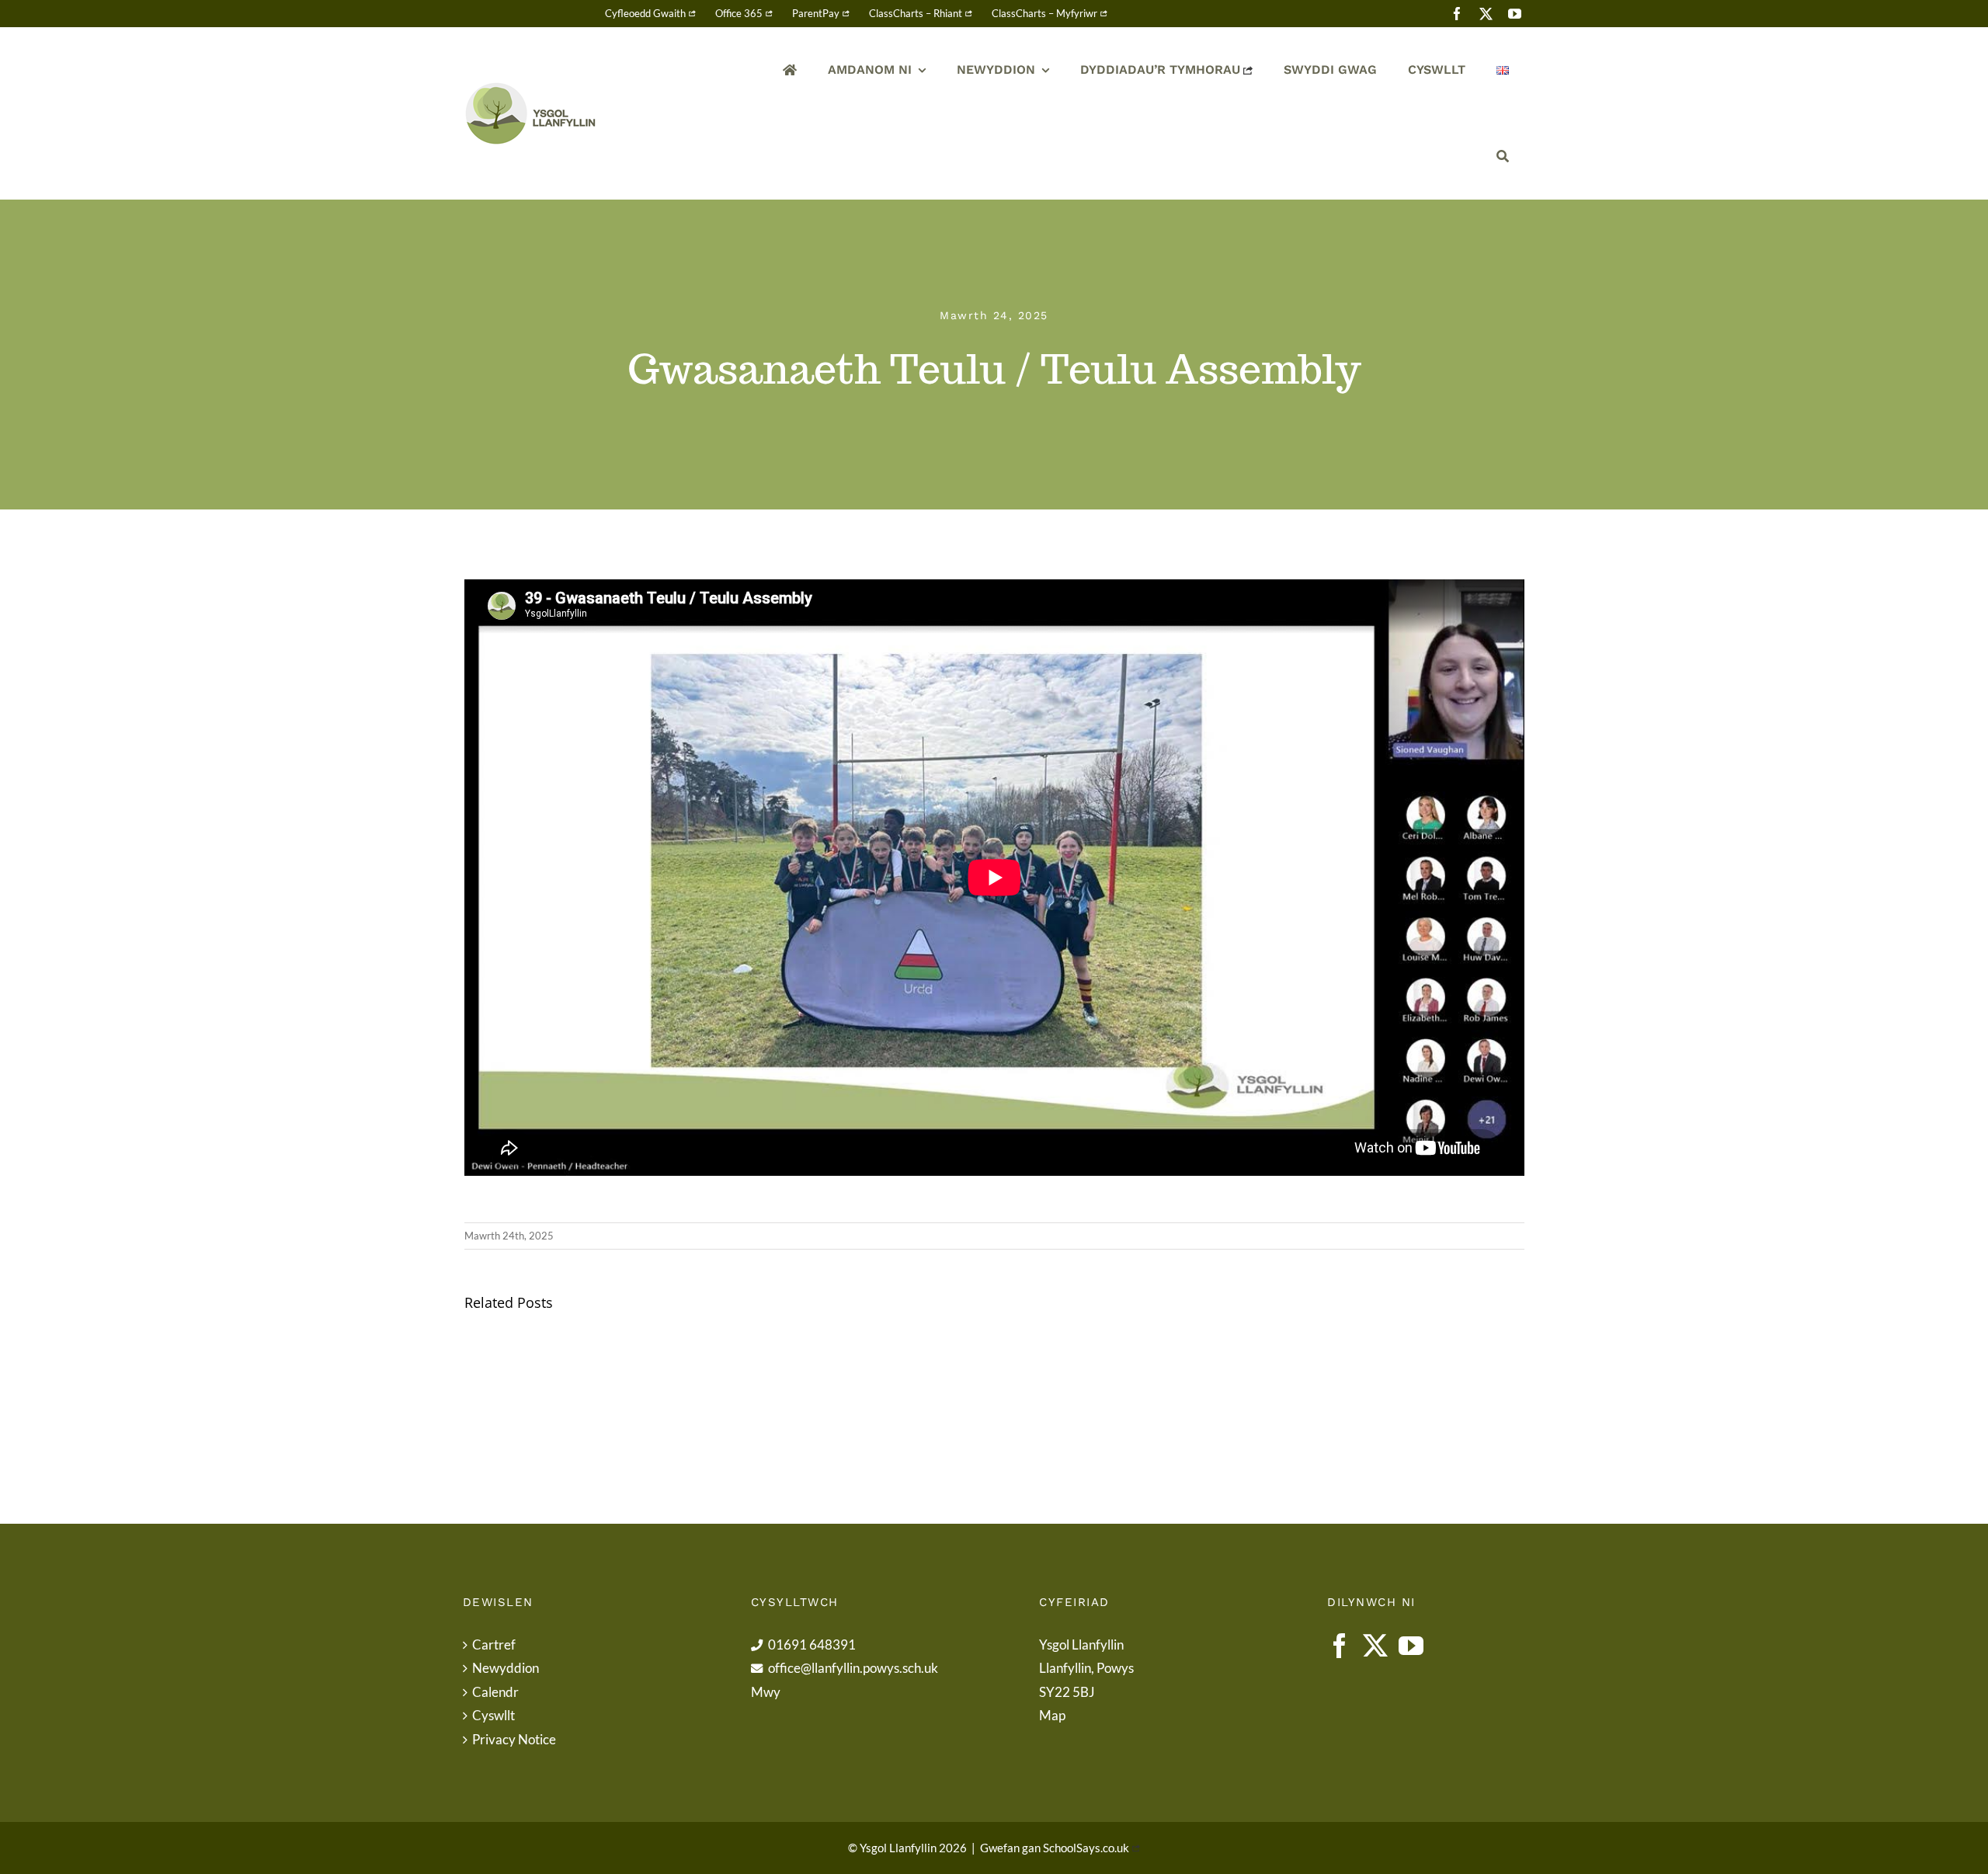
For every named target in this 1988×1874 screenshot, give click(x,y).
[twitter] (1486, 14)
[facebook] (1457, 14)
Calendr (495, 1692)
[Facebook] (1340, 1646)
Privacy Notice (514, 1739)
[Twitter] (1375, 1646)
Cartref (494, 1645)
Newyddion (506, 1668)
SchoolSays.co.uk (1086, 1848)
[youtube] (1515, 14)
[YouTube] (1411, 1646)
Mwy (766, 1692)
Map (1052, 1715)
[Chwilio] (1503, 156)
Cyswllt (494, 1715)
